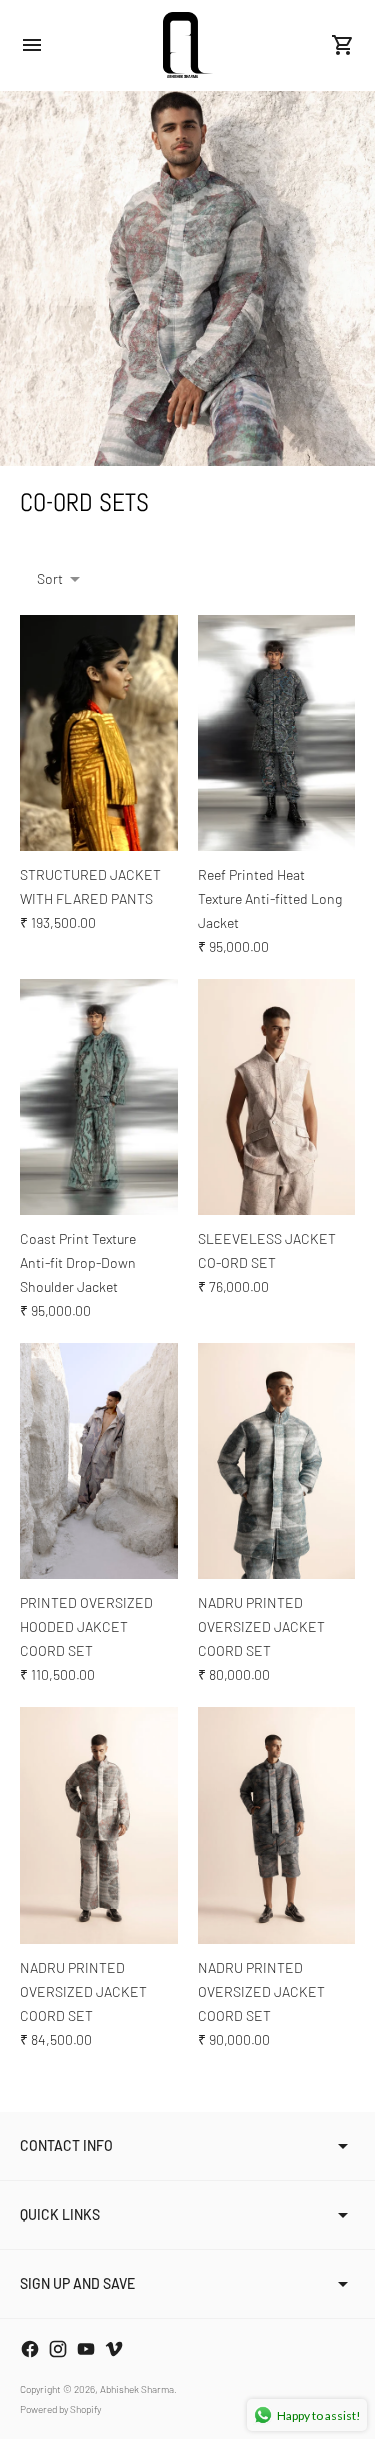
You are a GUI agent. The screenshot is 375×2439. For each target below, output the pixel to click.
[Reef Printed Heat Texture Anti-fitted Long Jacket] (277, 733)
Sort (50, 578)
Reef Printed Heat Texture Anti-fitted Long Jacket (270, 898)
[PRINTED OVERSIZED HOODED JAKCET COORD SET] (99, 1461)
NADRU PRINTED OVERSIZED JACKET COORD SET (261, 1626)
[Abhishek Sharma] (188, 45)
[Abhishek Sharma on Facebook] (30, 2349)
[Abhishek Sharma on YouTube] (86, 2349)
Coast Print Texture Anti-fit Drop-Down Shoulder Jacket (78, 1262)
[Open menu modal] (32, 45)
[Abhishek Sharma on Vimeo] (114, 2349)
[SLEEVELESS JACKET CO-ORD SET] (277, 1097)
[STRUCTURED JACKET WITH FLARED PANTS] (99, 733)
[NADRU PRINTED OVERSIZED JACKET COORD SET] (277, 1461)
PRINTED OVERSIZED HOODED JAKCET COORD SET (86, 1626)
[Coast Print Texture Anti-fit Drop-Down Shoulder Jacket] (99, 1097)
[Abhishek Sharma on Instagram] (58, 2349)
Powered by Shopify (60, 2409)
